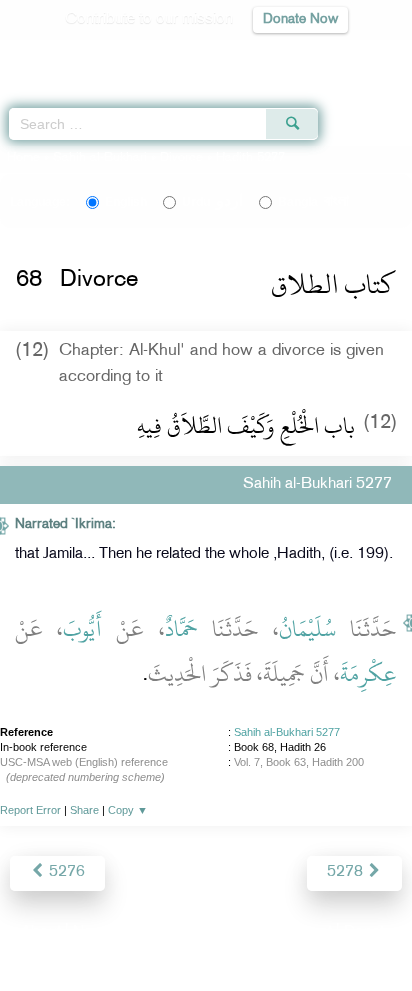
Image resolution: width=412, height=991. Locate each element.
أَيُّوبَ (82, 629)
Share (84, 810)
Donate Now (300, 19)
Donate (368, 932)
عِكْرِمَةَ (368, 674)
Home (23, 158)
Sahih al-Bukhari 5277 (287, 732)
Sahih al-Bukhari (100, 158)
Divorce (181, 158)
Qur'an (117, 55)
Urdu (212, 202)
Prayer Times (273, 55)
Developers (229, 932)
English (126, 202)
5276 (65, 872)
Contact (305, 932)
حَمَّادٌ (181, 629)
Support (151, 932)
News (92, 932)
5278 (347, 872)
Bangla (313, 202)
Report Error (30, 810)
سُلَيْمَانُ (307, 629)
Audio (353, 55)
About (41, 932)
